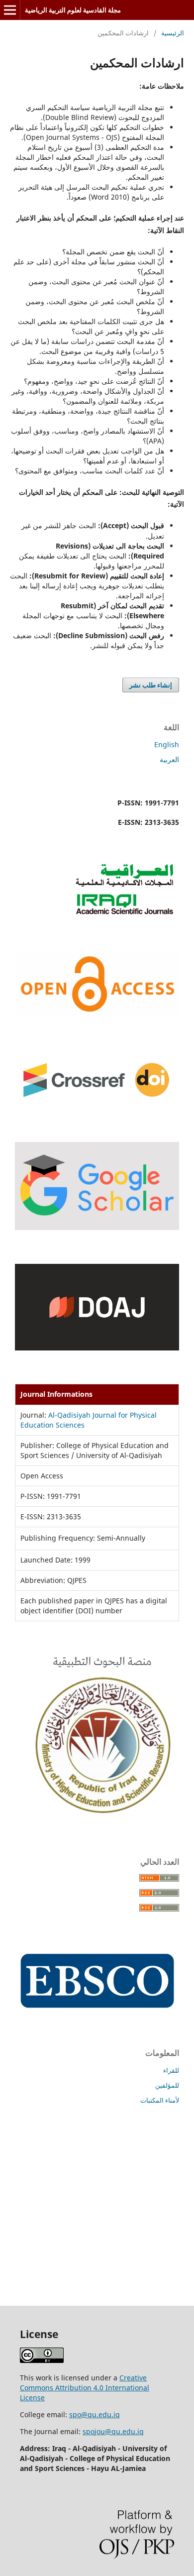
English (167, 744)
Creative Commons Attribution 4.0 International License (85, 2388)
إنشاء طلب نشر (151, 685)
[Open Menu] (10, 10)
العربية (169, 759)
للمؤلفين (167, 2085)
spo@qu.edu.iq (95, 2414)
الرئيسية (173, 33)
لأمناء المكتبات (160, 2100)
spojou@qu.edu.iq (113, 2431)
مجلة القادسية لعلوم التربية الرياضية (73, 10)
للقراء (171, 2070)
